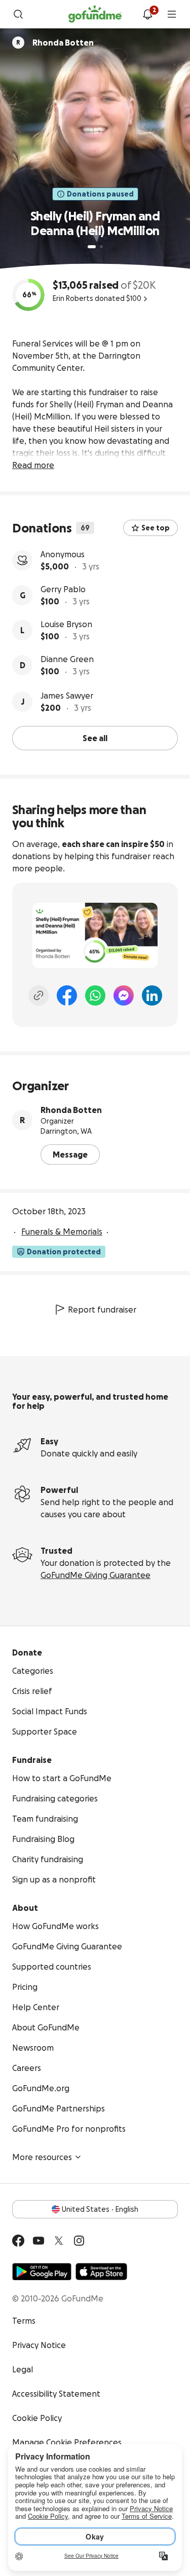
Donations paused (100, 194)
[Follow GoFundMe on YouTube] (39, 2241)
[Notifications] (147, 14)
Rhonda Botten (71, 1110)
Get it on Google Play (42, 2272)
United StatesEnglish (100, 2209)
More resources (42, 2157)
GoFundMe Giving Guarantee (96, 1575)
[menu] (172, 14)
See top (156, 528)
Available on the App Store (101, 2272)
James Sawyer (67, 696)
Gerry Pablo (63, 589)
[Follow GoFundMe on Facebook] (18, 2241)
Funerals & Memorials (62, 1232)
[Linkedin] (152, 995)
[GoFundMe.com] (95, 14)
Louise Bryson (66, 624)
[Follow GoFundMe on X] (59, 2241)
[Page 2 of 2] (101, 247)
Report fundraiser (102, 1310)
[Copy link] (39, 995)
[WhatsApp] (95, 995)
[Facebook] (67, 995)
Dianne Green (67, 659)
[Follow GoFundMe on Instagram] (79, 2241)
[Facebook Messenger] (124, 995)
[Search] (18, 14)
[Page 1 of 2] (92, 247)
